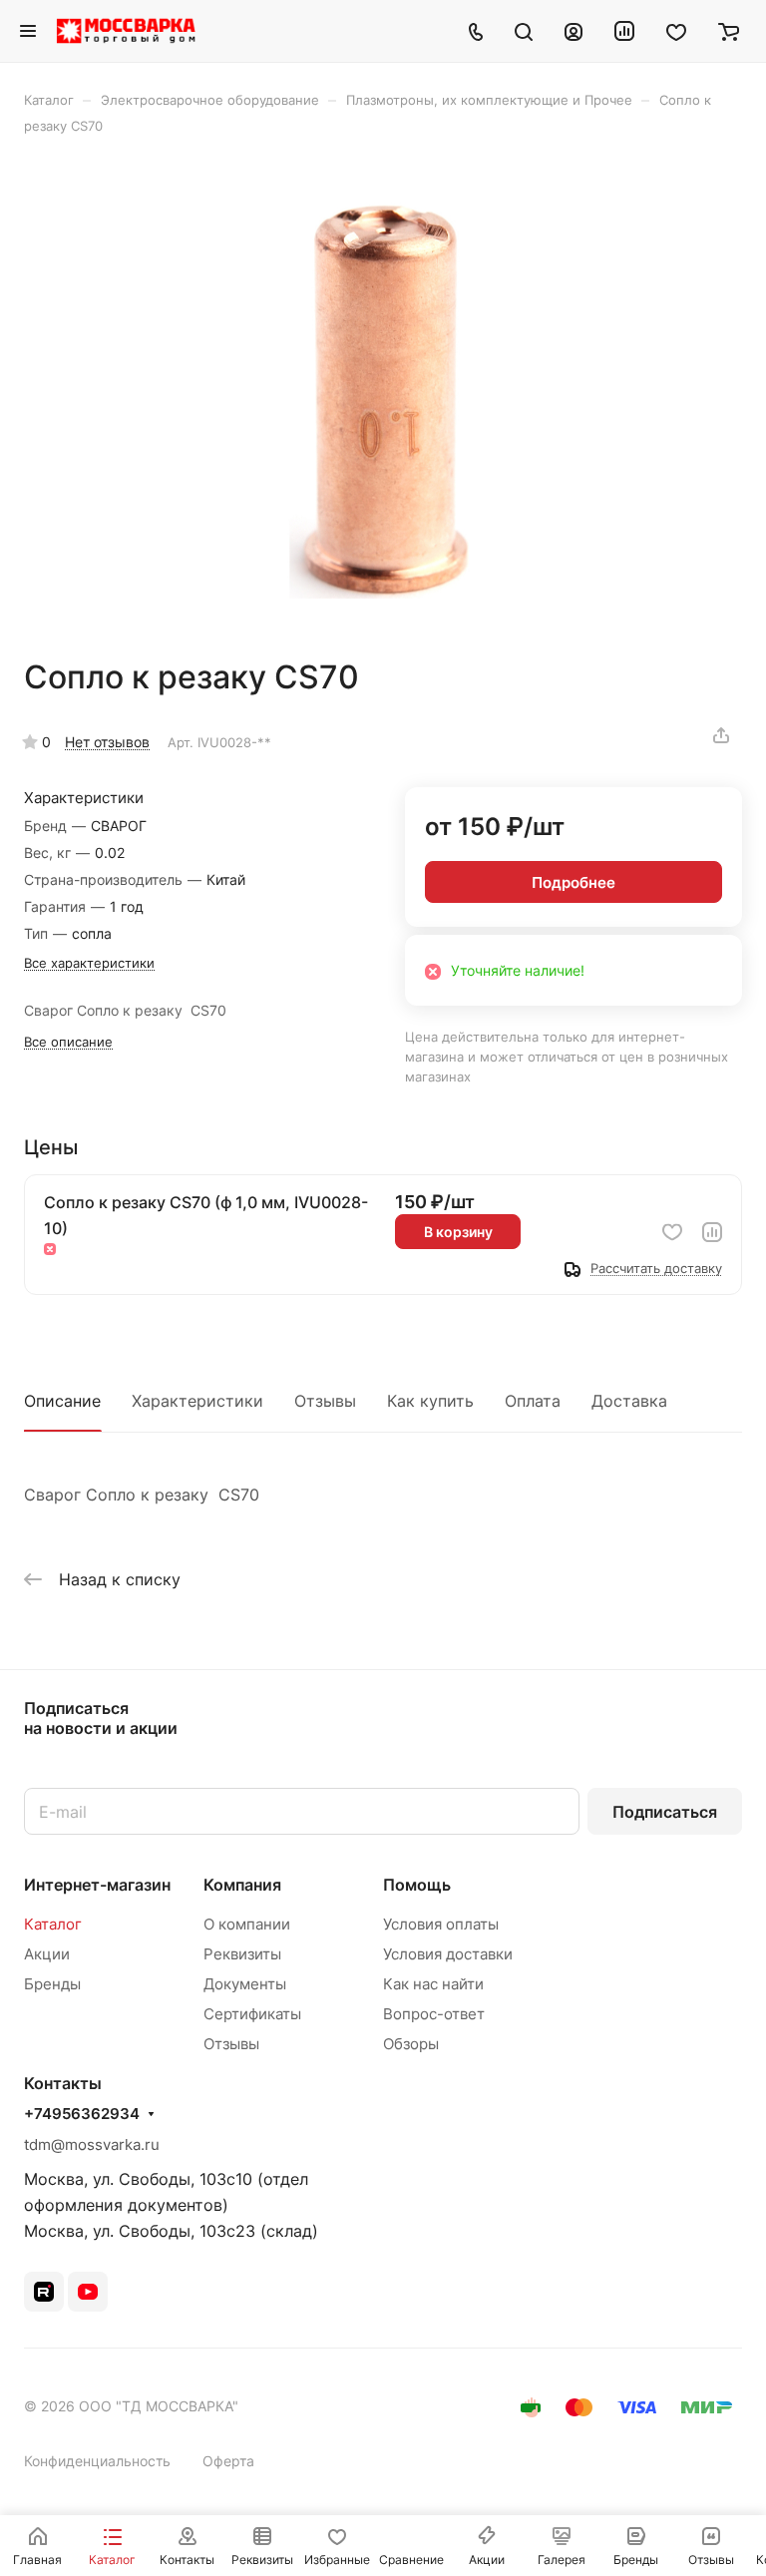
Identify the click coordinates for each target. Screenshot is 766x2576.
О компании (247, 1924)
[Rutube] (44, 2292)
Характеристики (197, 1401)
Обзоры (411, 2044)
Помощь (417, 1885)
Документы (245, 1984)
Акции (47, 1954)
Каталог (53, 1924)
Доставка (629, 1401)
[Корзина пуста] (729, 31)
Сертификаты (252, 2014)
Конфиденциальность (97, 2461)
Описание (62, 1401)
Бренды (52, 1984)
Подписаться (665, 1812)
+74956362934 (82, 2114)
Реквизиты (242, 1954)
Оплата (533, 1401)
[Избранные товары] (676, 31)
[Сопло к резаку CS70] (383, 396)
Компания (242, 1885)
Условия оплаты (441, 1924)
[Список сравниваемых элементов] (624, 31)
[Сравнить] (712, 1232)
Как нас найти (433, 1984)
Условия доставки (448, 1954)
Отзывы (325, 1401)
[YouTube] (88, 2292)
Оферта (228, 2461)
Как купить (430, 1401)
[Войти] (574, 31)
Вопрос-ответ (434, 2014)
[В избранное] (672, 1232)
